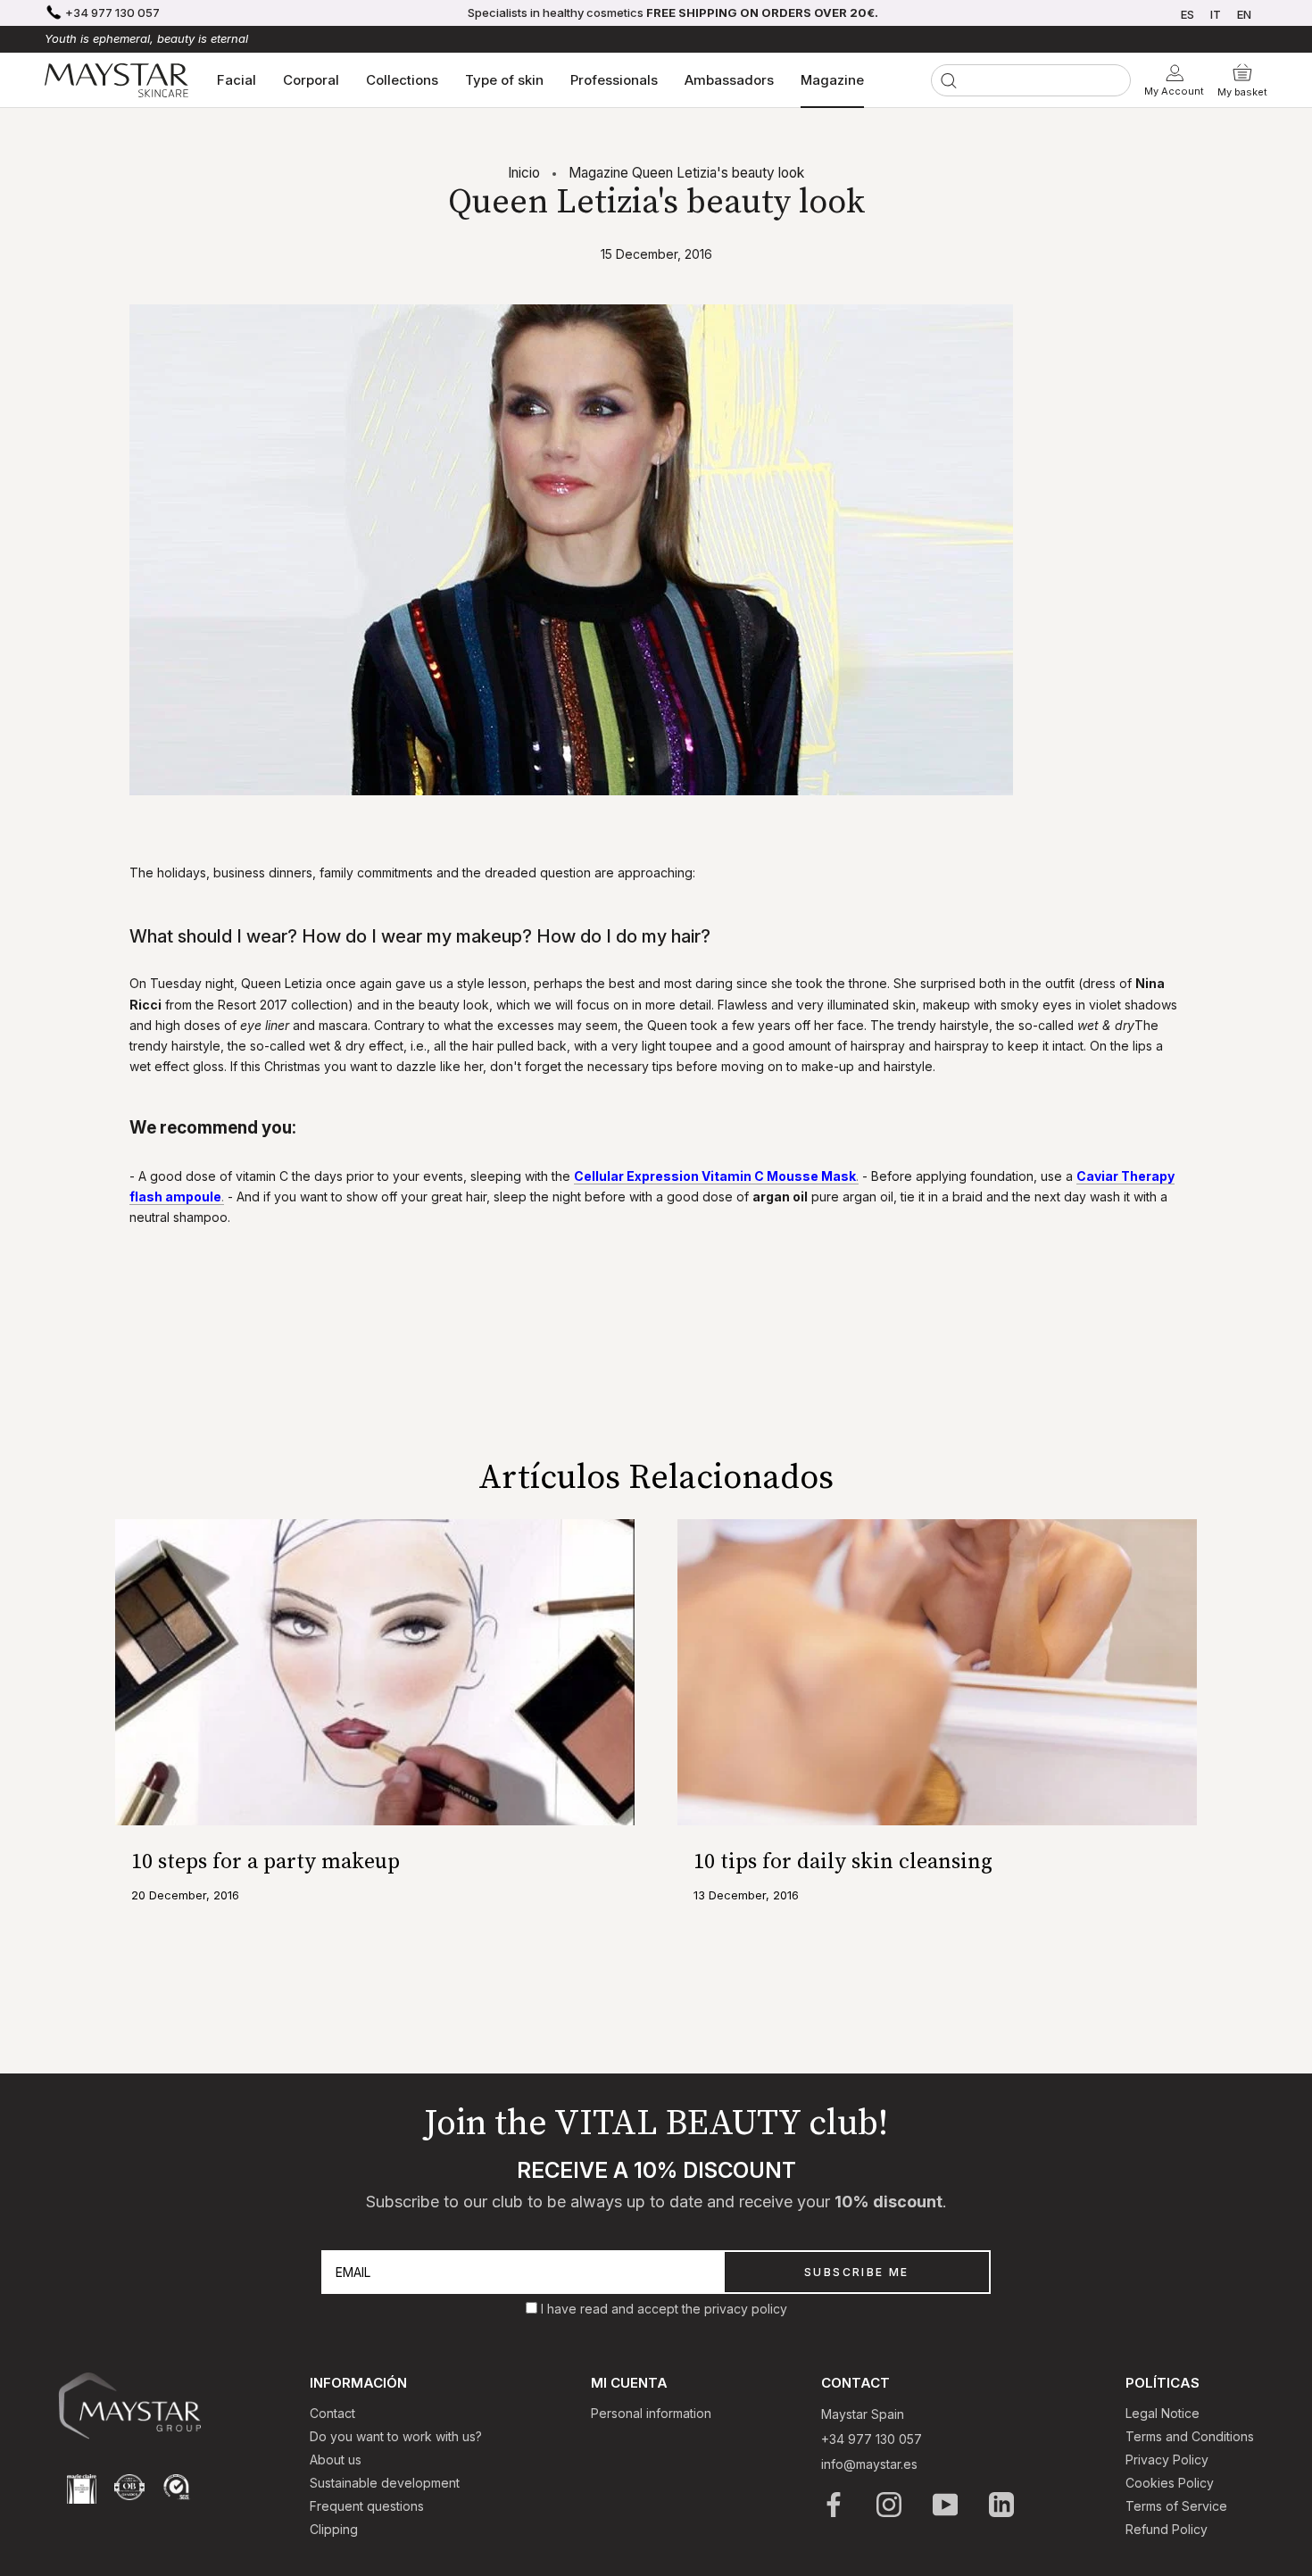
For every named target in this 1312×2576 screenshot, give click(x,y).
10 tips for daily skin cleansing (843, 1862)
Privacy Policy (1167, 2460)
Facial (237, 80)
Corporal (311, 80)
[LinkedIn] (1003, 2505)
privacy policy (746, 2309)
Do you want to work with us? (396, 2436)
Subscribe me (857, 2272)
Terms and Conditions (1190, 2436)
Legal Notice (1163, 2413)
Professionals (614, 80)
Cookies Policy (1170, 2483)
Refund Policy (1167, 2529)
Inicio (524, 173)
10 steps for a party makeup (266, 1862)
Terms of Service (1176, 2506)
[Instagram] (890, 2505)
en (1244, 14)
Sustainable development (385, 2483)
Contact (332, 2413)
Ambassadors (729, 80)
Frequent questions (367, 2506)
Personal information (651, 2413)
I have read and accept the (623, 2309)
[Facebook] (835, 2505)
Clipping (334, 2529)
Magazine (832, 80)
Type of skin (504, 80)
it (1216, 14)
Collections (402, 80)
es (1187, 14)
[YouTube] (947, 2505)
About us (336, 2460)
